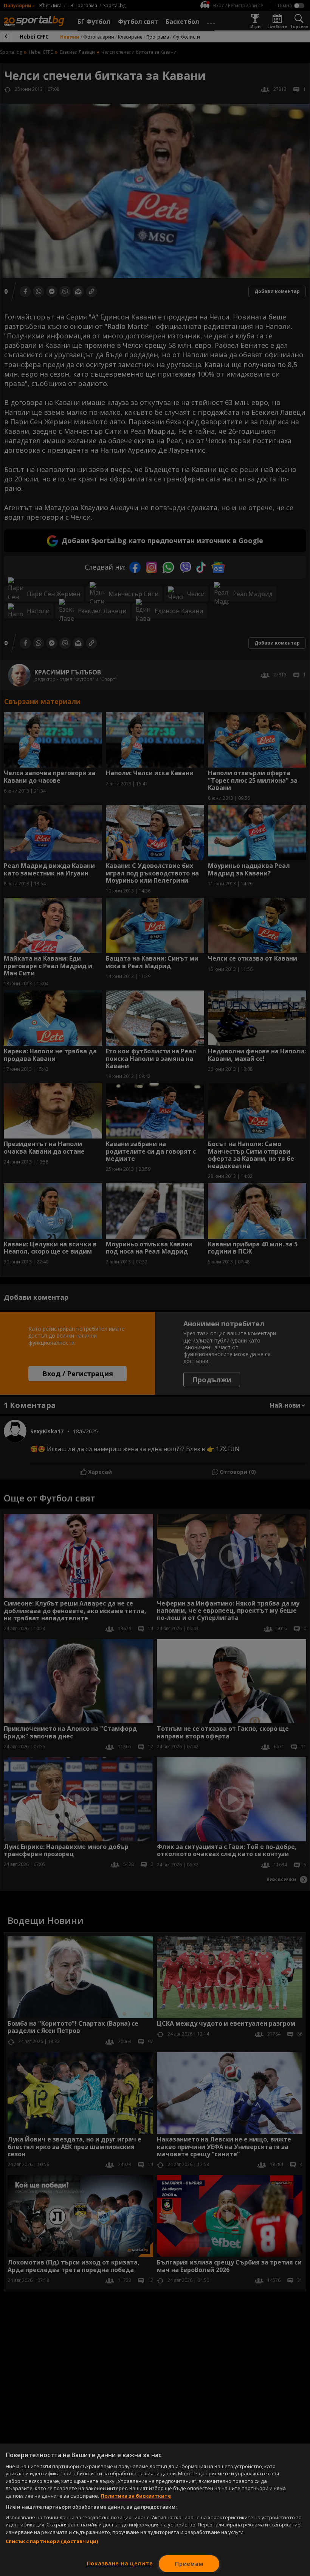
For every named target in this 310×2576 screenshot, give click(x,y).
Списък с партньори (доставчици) (52, 2541)
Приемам (189, 2564)
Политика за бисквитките (136, 2496)
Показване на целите (120, 2563)
